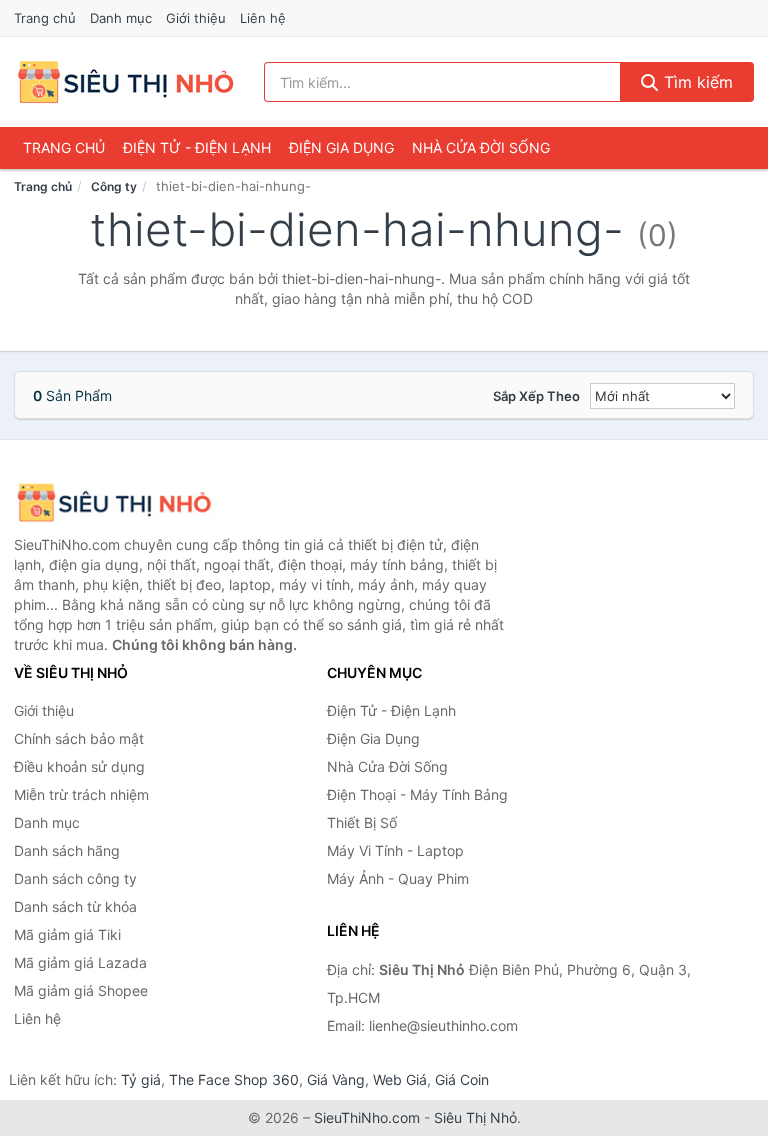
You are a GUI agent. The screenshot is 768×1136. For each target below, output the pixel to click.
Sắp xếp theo (536, 396)
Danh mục (121, 18)
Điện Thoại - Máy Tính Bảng (417, 794)
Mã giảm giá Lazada (80, 962)
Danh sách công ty (75, 878)
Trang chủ (45, 18)
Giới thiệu (196, 18)
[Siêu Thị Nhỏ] (114, 502)
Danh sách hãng (67, 850)
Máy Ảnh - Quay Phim (398, 878)
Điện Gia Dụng (341, 147)
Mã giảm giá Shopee (81, 990)
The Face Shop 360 (234, 1079)
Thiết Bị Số (362, 822)
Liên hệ (263, 18)
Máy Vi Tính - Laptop (395, 850)
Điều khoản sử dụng (79, 766)
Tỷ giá (141, 1079)
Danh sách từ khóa (75, 906)
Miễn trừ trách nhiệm (81, 794)
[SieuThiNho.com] (125, 82)
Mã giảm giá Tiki (67, 934)
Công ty (114, 186)
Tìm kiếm (696, 82)
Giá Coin (462, 1079)
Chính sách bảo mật (79, 738)
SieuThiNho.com (367, 1117)
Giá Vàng (336, 1079)
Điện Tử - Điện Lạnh (197, 147)
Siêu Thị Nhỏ (475, 1117)
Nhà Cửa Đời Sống (481, 147)
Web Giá (400, 1079)
